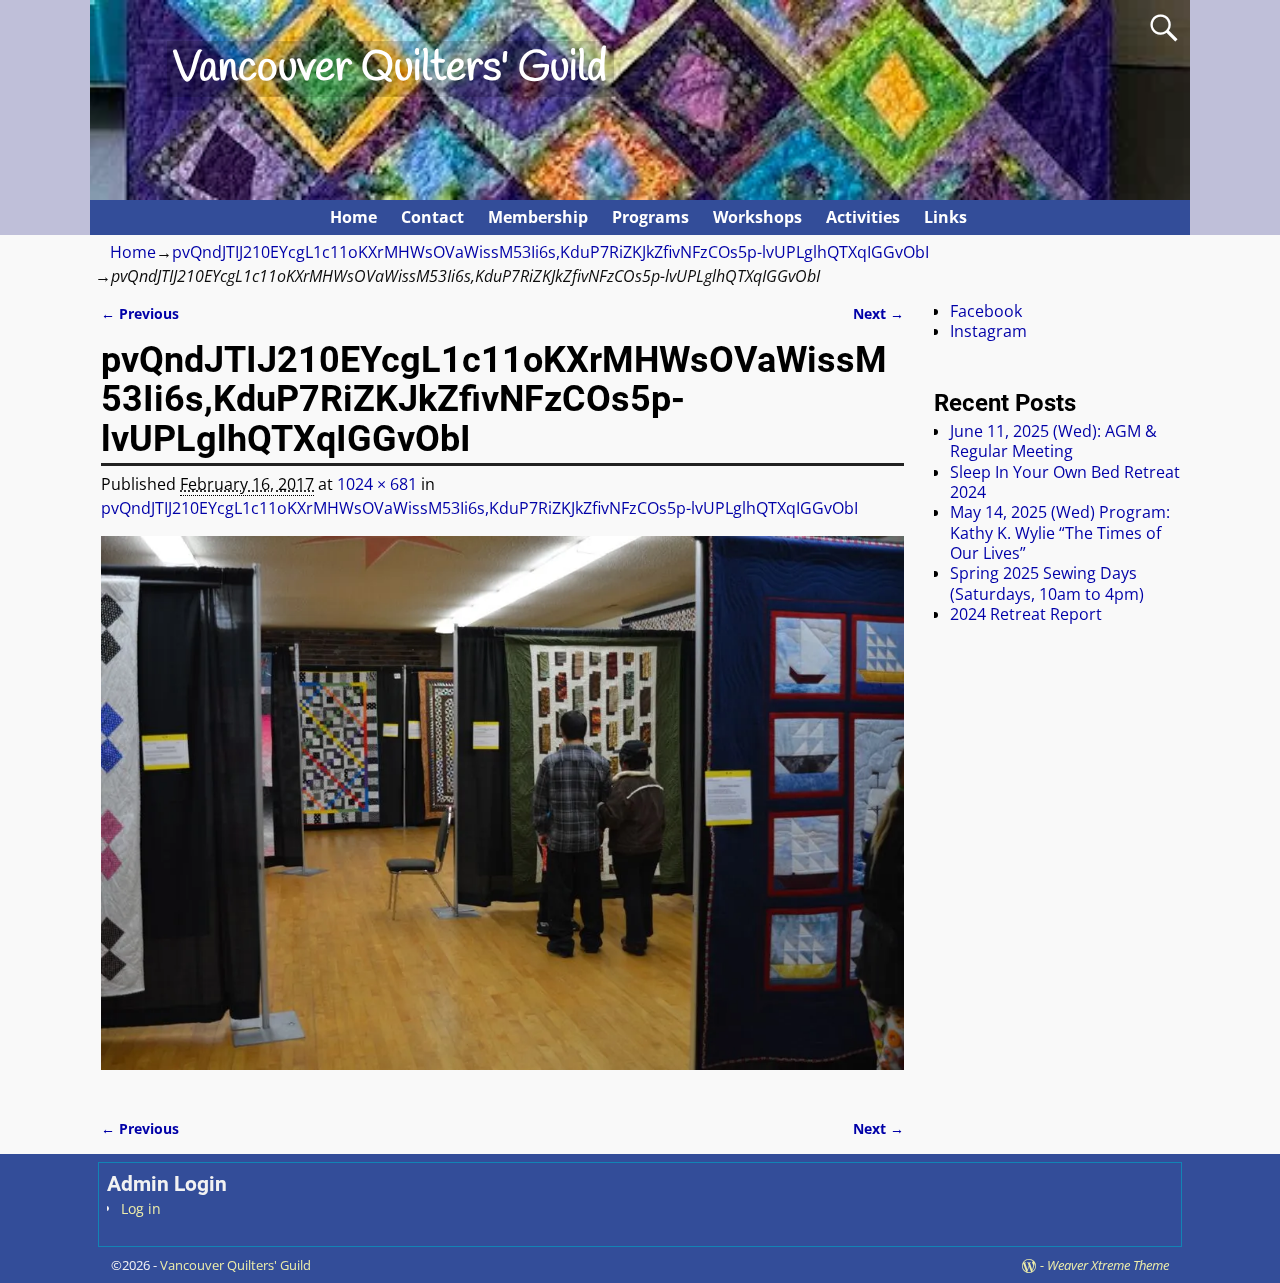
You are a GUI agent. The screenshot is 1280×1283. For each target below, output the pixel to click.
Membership (538, 217)
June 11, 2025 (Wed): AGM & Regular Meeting (1053, 441)
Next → (878, 313)
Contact (432, 217)
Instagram (988, 331)
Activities (863, 217)
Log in (141, 1208)
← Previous (140, 313)
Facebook (986, 311)
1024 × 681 (377, 484)
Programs (650, 217)
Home (353, 217)
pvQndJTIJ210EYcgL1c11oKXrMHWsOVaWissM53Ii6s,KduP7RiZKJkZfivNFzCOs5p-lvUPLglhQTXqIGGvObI (550, 252)
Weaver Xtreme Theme (1108, 1265)
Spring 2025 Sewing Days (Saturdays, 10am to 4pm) (1047, 583)
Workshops (757, 217)
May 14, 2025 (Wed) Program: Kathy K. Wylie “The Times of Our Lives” (1060, 532)
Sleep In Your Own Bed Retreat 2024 (1065, 482)
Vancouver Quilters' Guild (390, 69)
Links (945, 217)
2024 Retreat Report (1026, 614)
